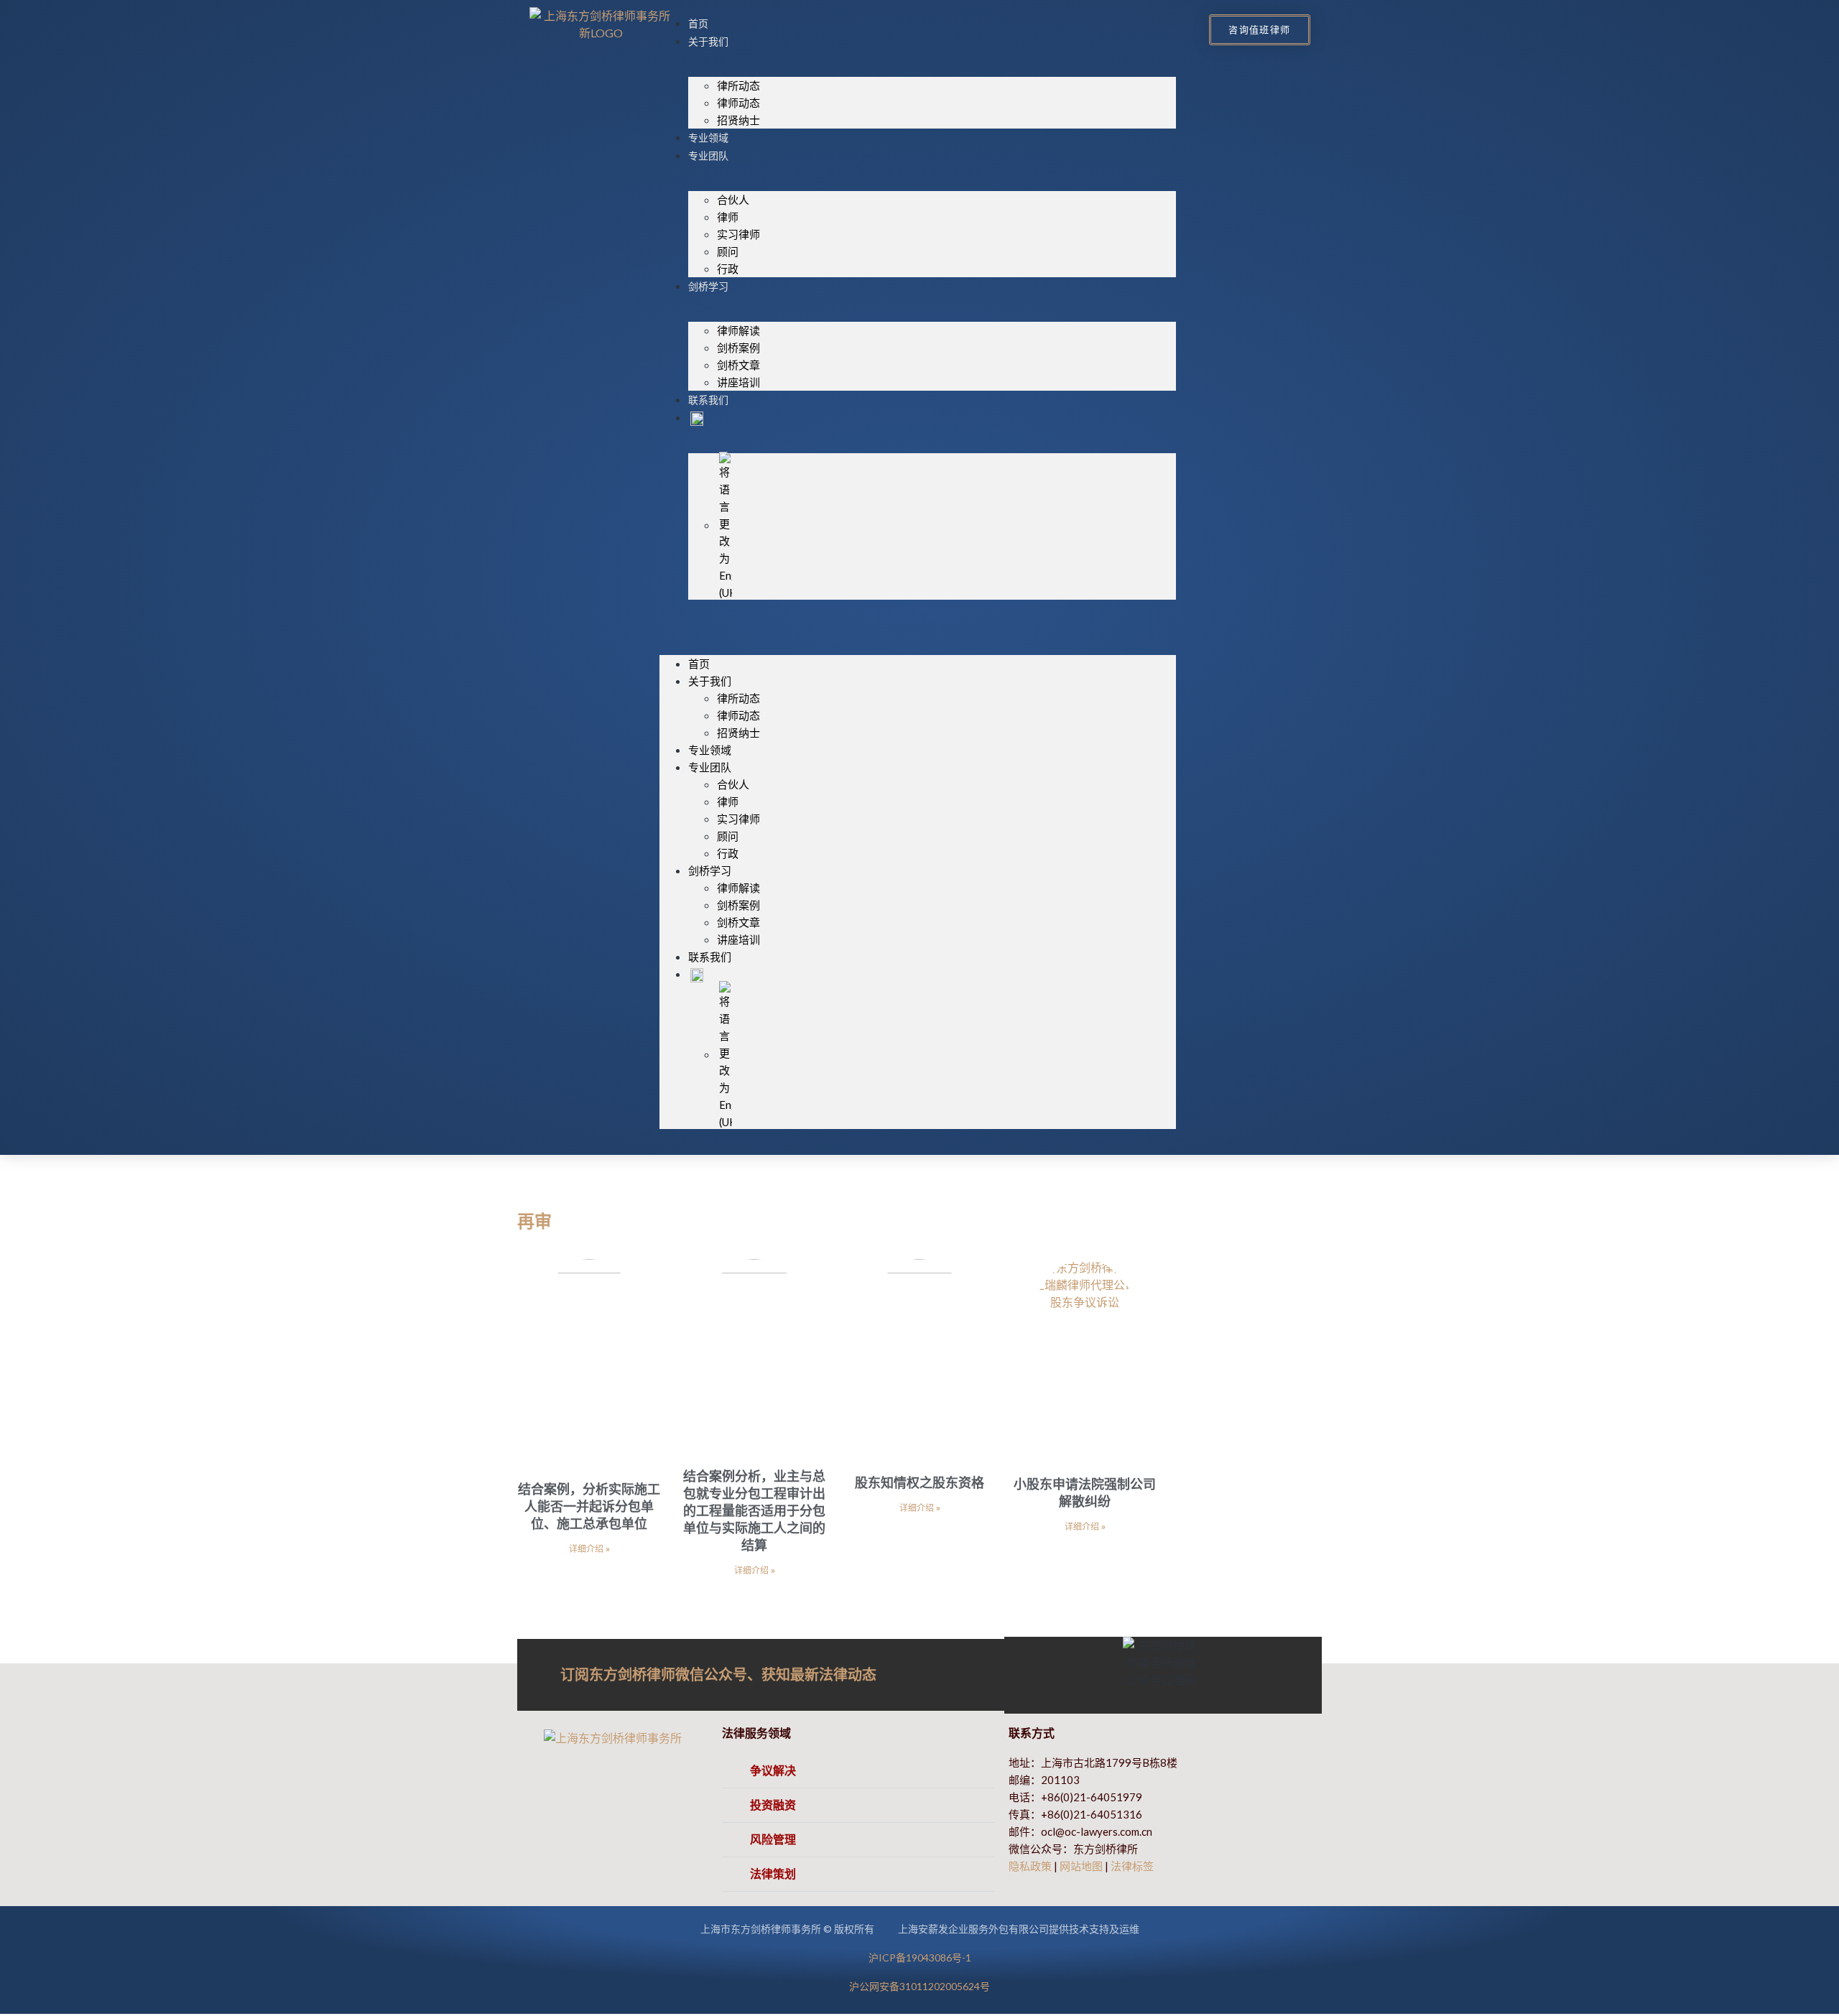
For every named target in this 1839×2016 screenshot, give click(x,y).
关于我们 (708, 42)
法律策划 (773, 1874)
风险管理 (773, 1840)
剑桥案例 (738, 348)
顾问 (728, 251)
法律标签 (1132, 1866)
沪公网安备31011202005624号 (919, 1986)
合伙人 (733, 200)
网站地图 (1081, 1866)
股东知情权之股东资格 (919, 1482)
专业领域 (708, 138)
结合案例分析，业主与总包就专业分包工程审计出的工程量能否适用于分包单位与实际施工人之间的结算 (754, 1510)
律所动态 (738, 85)
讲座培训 (738, 382)
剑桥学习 (708, 287)
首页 (698, 24)
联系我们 (708, 400)
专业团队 (708, 156)
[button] (918, 620)
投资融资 (773, 1805)
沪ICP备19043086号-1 (920, 1957)
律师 (728, 217)
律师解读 (738, 330)
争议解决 (773, 1771)
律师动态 (738, 103)
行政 (728, 269)
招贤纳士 (738, 120)
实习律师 (738, 234)
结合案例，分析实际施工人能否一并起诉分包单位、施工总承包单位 (589, 1506)
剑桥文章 (738, 365)
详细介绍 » (589, 1549)
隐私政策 (1030, 1866)
